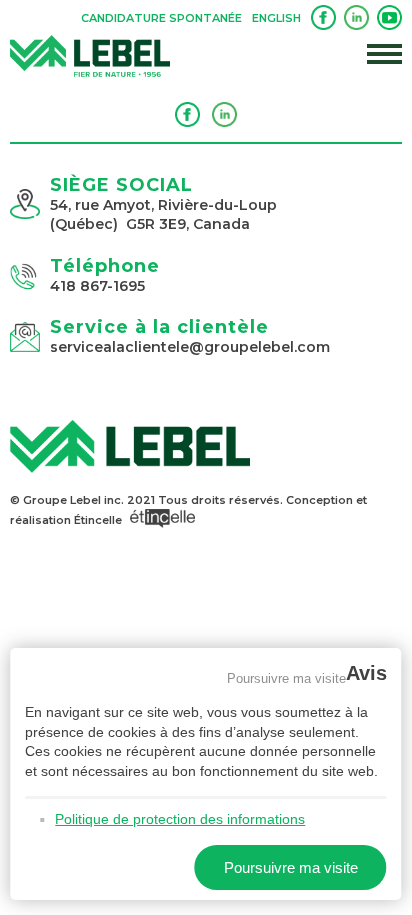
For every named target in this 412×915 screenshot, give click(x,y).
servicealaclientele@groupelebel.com (190, 347)
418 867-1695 (97, 286)
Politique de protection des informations (180, 819)
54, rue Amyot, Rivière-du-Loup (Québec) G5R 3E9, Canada (163, 215)
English (276, 18)
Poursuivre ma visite (286, 677)
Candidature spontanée (161, 18)
